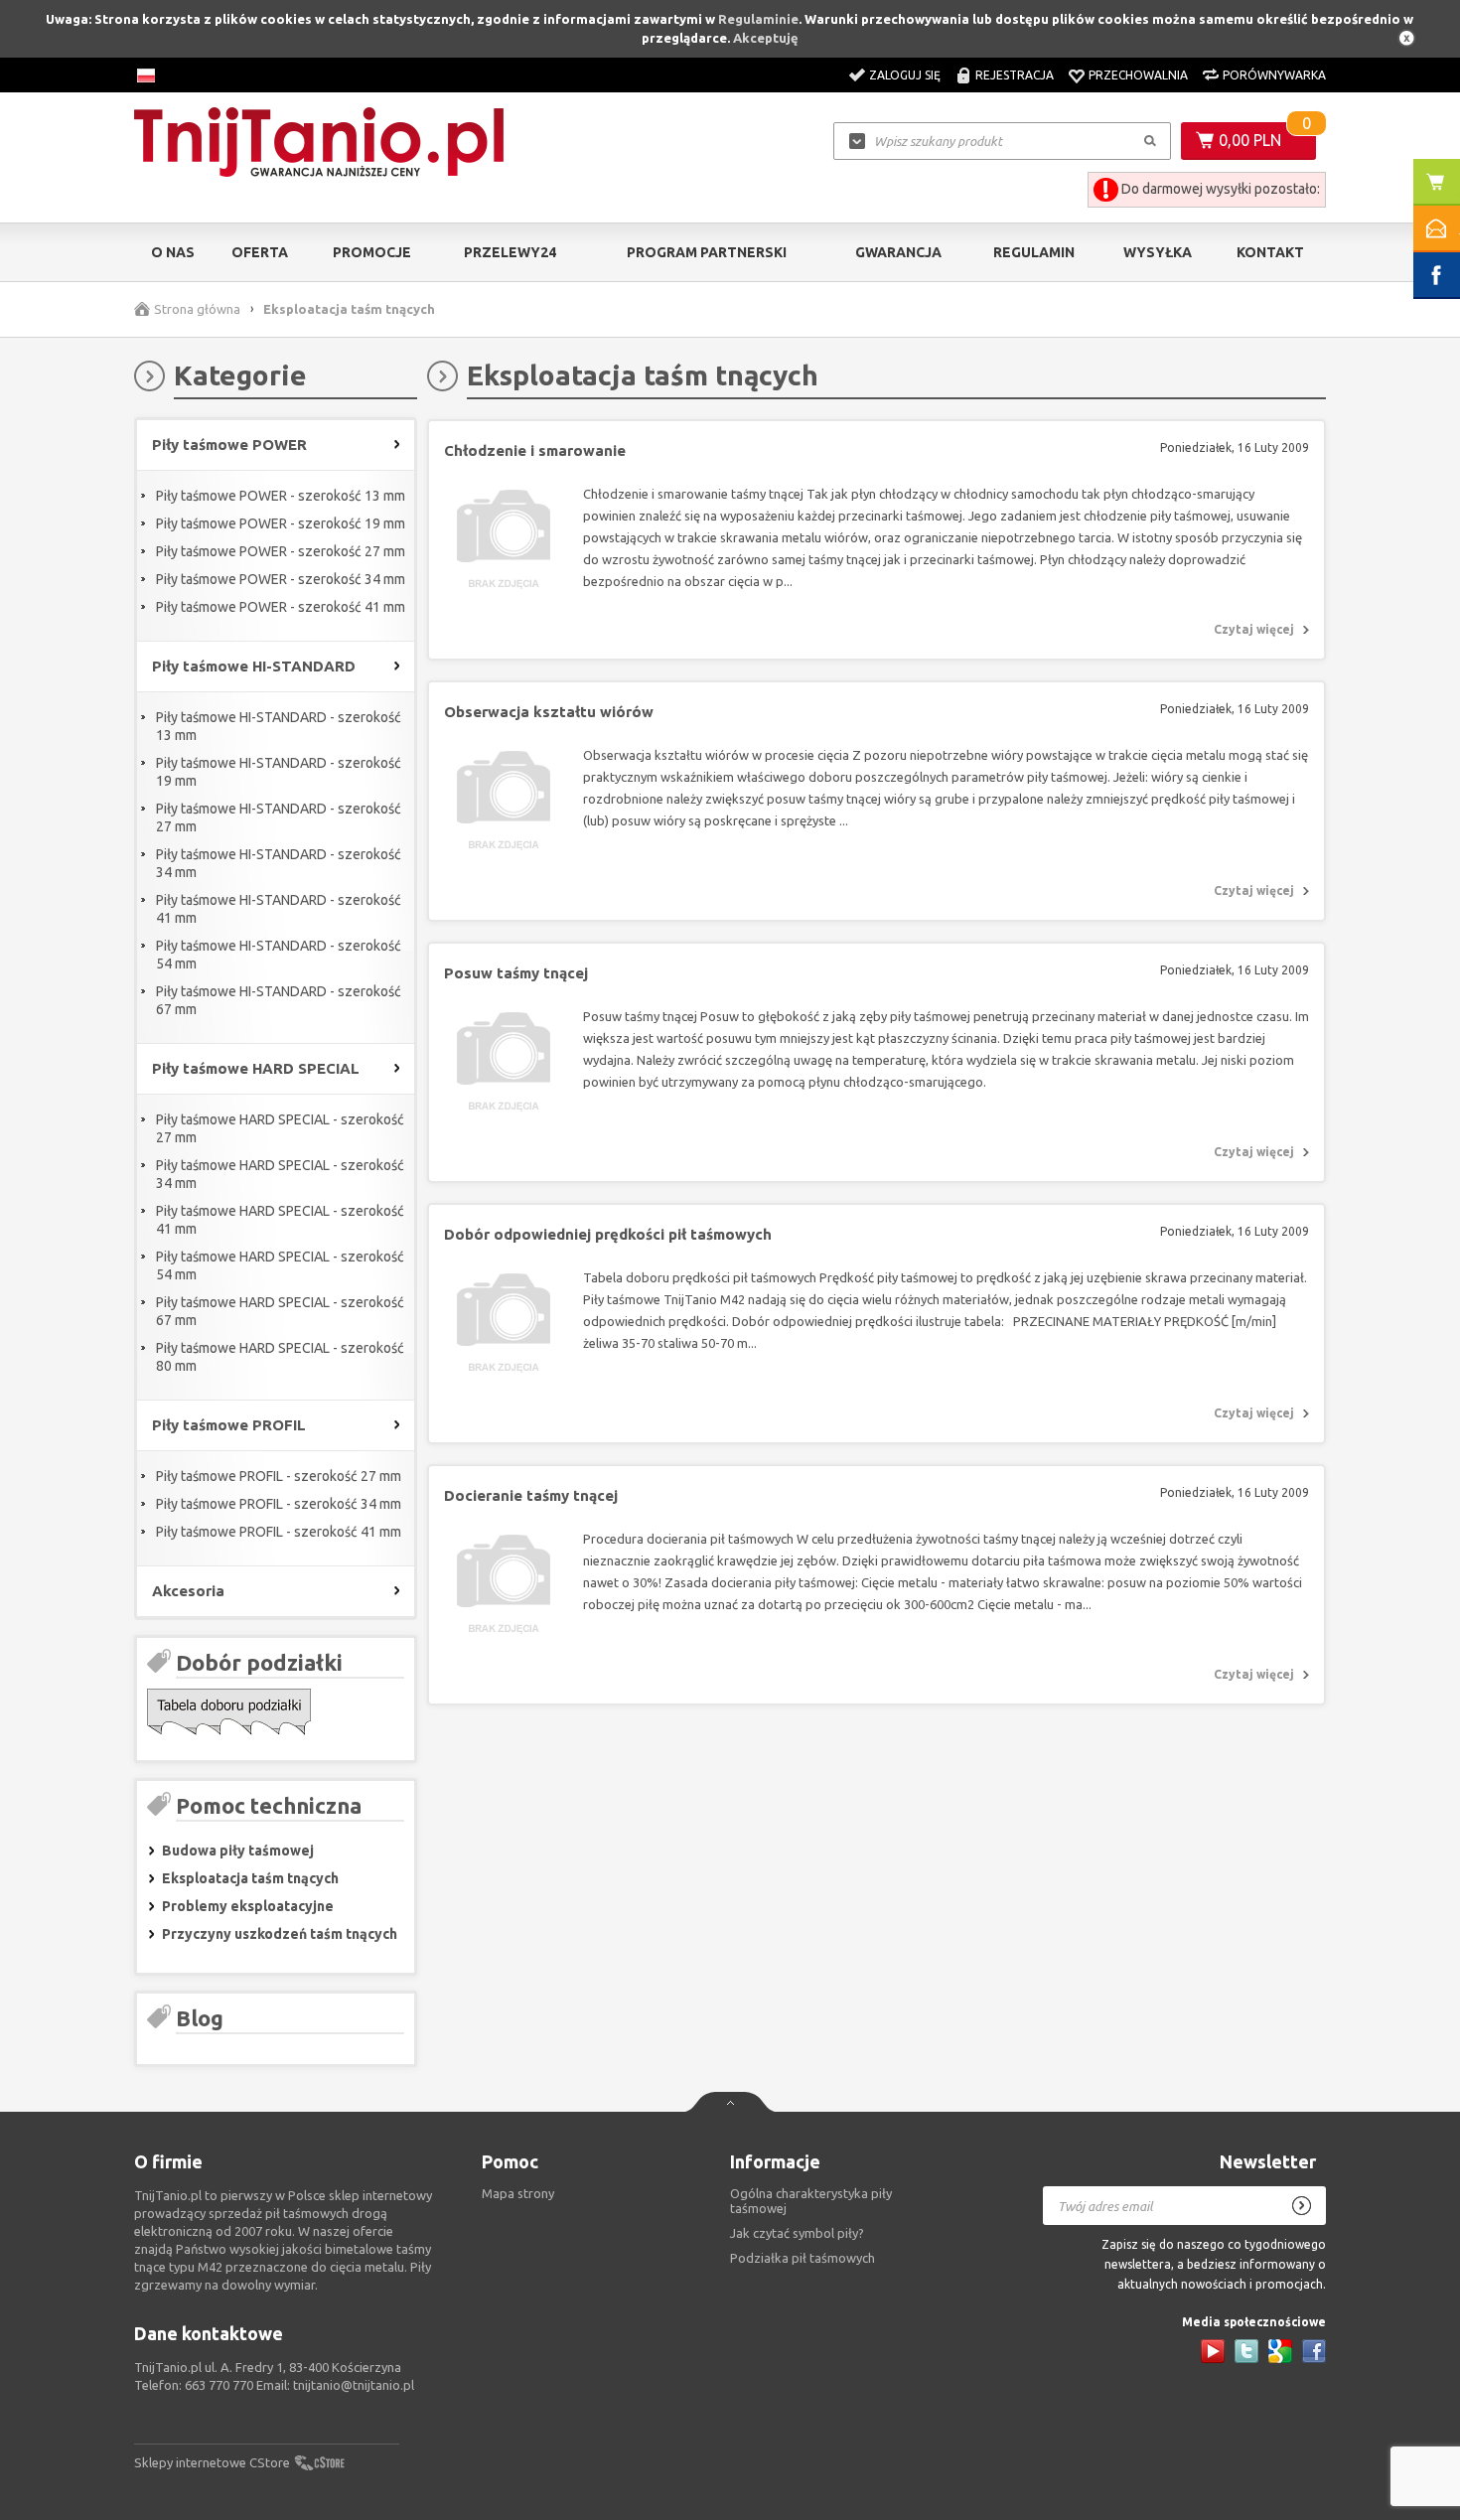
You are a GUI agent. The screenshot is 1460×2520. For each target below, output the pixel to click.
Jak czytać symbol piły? (797, 2233)
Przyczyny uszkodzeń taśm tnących (280, 1934)
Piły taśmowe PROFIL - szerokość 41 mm (279, 1532)
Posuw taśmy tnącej (516, 973)
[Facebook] (1314, 2351)
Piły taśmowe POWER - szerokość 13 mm (281, 496)
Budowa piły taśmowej (238, 1851)
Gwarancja (898, 252)
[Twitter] (1246, 2351)
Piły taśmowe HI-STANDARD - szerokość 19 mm (279, 772)
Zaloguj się (905, 75)
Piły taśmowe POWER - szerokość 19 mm (281, 523)
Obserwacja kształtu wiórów (549, 712)
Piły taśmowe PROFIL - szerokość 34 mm (279, 1504)
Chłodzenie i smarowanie (535, 450)
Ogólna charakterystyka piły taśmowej (811, 2201)
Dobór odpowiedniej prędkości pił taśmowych (608, 1234)
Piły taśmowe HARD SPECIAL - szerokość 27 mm (280, 1128)
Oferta (260, 252)
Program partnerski (707, 252)
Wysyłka (1158, 252)
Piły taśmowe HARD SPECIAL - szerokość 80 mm (280, 1357)
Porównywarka (1274, 75)
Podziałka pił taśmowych (803, 2258)
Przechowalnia (1138, 75)
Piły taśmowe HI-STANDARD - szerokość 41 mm (279, 909)
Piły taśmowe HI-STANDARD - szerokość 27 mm (279, 817)
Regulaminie (758, 19)
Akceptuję (766, 38)
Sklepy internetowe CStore (212, 2462)
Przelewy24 (510, 252)
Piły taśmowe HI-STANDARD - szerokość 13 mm (279, 726)
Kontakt (1270, 252)
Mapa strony (518, 2193)
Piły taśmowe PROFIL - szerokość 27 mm (279, 1476)
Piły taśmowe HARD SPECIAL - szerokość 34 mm (280, 1174)
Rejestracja (1015, 75)
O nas (173, 252)
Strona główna (197, 309)
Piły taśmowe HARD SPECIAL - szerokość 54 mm (280, 1265)
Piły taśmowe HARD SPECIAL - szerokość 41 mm (280, 1220)
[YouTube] (1213, 2351)
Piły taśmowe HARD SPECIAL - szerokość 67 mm (280, 1311)
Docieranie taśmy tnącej (531, 1495)
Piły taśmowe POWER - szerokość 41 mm (281, 607)
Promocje (372, 252)
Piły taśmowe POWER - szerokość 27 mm (281, 551)
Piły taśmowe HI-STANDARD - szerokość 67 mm (279, 1000)
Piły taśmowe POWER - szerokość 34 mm (281, 579)
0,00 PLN (1250, 140)
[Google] (1280, 2351)
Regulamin (1034, 252)
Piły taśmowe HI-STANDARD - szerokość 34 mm (279, 863)
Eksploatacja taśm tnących (250, 1878)
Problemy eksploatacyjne (248, 1906)
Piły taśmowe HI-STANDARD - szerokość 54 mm (279, 955)
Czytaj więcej (1254, 629)
